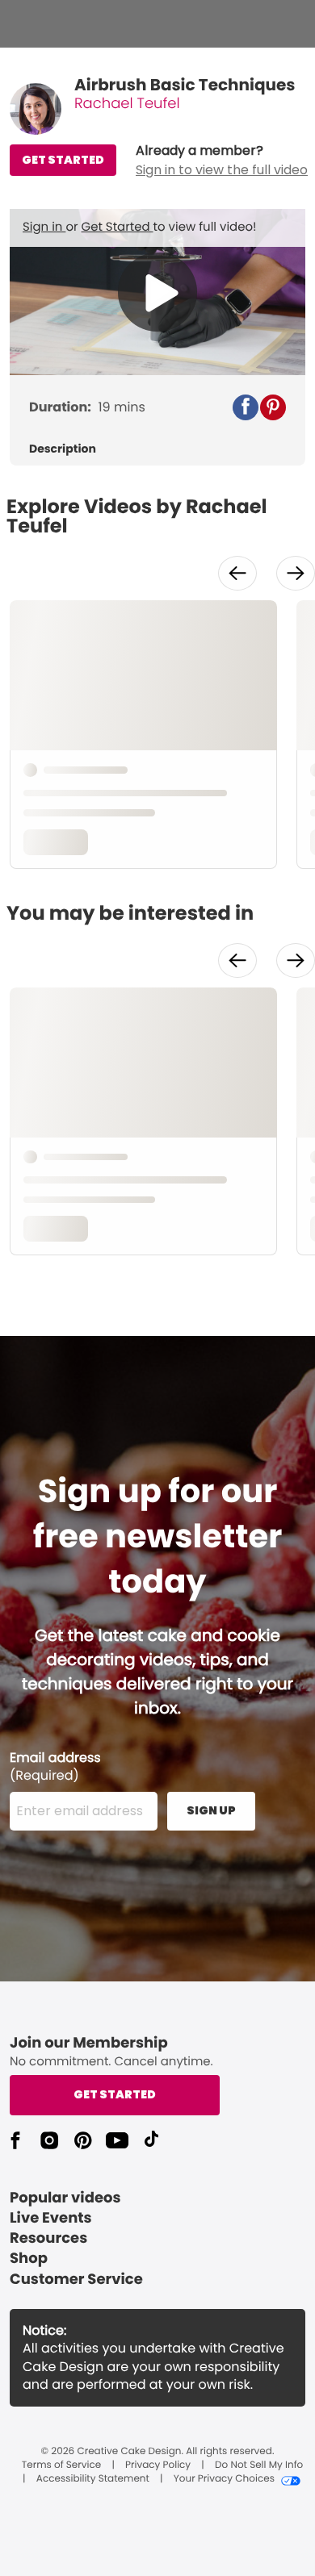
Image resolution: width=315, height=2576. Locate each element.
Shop (29, 2259)
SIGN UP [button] (211, 1810)
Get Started (118, 227)
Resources (48, 2238)
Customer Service (76, 2280)
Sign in (44, 227)
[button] (222, 161)
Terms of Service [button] (61, 2465)
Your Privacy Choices (224, 2479)
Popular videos (65, 2198)
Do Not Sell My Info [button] (259, 2465)
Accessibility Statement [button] (93, 2479)
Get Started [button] (115, 2094)
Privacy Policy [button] (158, 2465)
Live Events (51, 2218)
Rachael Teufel (127, 104)
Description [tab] (63, 449)
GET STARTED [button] (63, 160)
